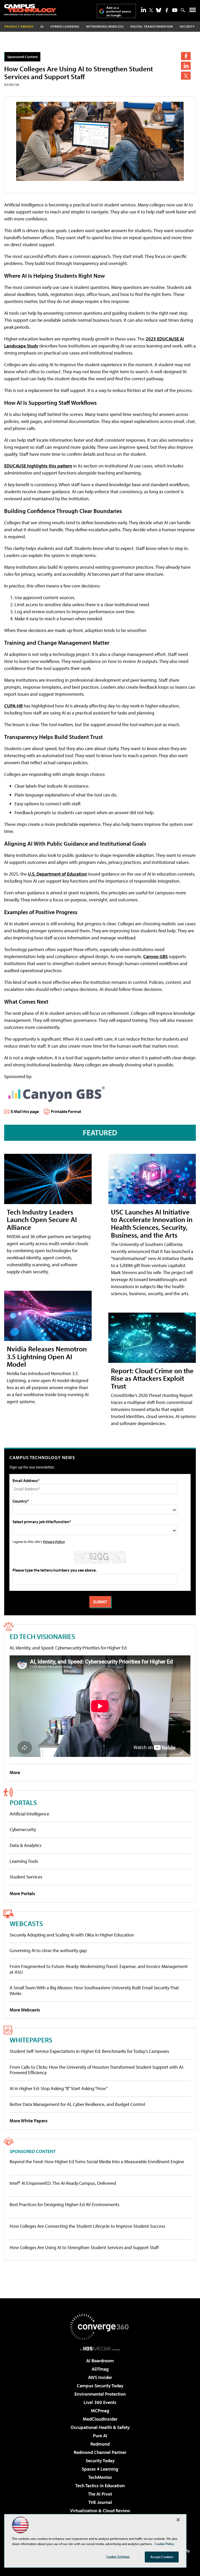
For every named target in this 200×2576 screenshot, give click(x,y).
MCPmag (100, 2411)
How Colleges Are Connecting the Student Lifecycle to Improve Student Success (87, 2226)
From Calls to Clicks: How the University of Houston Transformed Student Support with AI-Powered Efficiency (97, 2070)
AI (42, 26)
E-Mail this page (25, 1111)
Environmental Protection (100, 2394)
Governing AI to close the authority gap (48, 1950)
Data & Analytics (26, 1845)
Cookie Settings (118, 2556)
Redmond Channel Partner (100, 2452)
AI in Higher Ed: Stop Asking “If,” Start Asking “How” (59, 2088)
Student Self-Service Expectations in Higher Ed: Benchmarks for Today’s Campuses (89, 2051)
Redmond (100, 2444)
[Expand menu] (193, 11)
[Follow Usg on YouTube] (175, 10)
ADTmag (100, 2369)
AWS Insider (100, 2377)
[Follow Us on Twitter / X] (151, 10)
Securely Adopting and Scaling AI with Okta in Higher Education (72, 1935)
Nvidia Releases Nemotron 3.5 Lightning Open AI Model (47, 1356)
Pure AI (100, 2436)
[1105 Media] (100, 2349)
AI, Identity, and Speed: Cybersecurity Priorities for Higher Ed (68, 1648)
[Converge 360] (100, 2327)
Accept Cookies (162, 2557)
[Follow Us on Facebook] (167, 10)
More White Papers (29, 2121)
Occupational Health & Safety (100, 2427)
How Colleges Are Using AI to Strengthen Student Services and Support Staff (84, 2248)
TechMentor (100, 2477)
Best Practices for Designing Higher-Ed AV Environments (64, 2205)
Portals (23, 1802)
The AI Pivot (100, 2494)
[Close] (178, 2520)
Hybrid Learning (65, 26)
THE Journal (100, 2502)
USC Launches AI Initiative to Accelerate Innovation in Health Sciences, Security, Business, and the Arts (152, 1223)
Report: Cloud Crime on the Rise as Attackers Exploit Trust (152, 1378)
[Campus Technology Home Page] (30, 10)
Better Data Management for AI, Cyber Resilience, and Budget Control (77, 2104)
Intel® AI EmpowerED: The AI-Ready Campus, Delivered (63, 2183)
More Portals (22, 1893)
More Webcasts (25, 2010)
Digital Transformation (152, 26)
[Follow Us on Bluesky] (159, 10)
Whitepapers (31, 2040)
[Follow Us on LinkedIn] (143, 10)
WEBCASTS (26, 1923)
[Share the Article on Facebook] (186, 56)
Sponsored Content (23, 57)
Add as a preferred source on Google (119, 11)
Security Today (100, 2461)
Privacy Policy (54, 1542)
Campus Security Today (100, 2386)
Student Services (26, 1877)
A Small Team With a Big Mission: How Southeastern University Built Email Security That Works (94, 1990)
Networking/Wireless (105, 26)
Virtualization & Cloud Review (100, 2511)
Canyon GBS (155, 956)
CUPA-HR (13, 706)
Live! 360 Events (100, 2402)
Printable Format (66, 1111)
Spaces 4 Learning (100, 2469)
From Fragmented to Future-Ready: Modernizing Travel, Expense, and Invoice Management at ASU (99, 1969)
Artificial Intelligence (29, 1814)
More (15, 1772)
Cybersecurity (23, 1829)
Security (187, 26)
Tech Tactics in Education (100, 2486)
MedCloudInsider (100, 2419)
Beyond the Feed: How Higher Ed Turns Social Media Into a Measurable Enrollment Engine (97, 2162)
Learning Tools (24, 1861)
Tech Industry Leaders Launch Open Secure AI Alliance (42, 1220)
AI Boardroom (100, 2361)
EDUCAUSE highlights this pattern (38, 466)
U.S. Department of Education (57, 874)
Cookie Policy (164, 2544)
